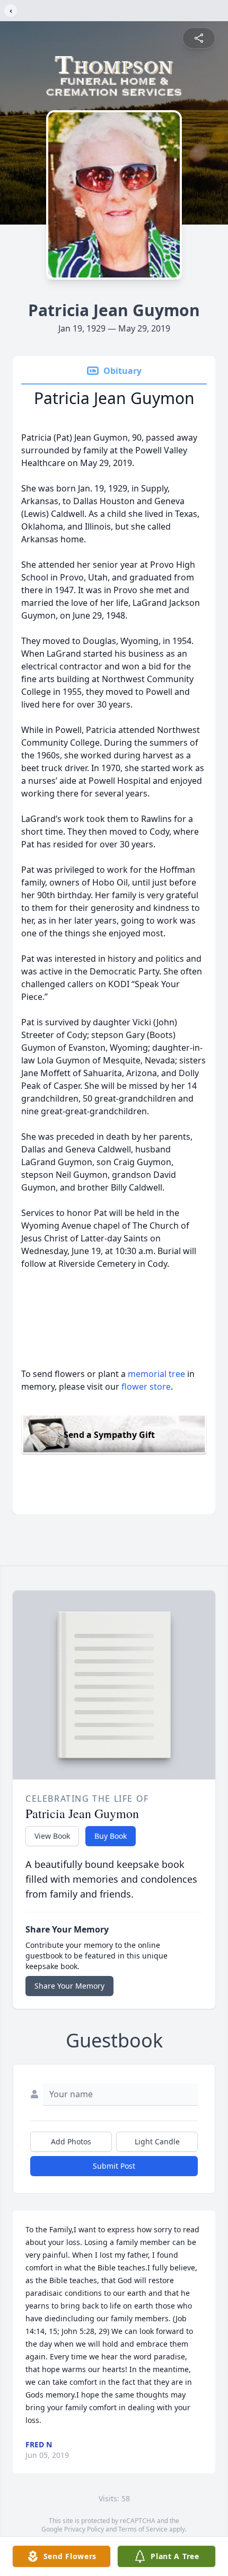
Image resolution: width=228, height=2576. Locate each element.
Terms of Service (143, 2529)
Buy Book (111, 1836)
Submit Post (114, 2166)
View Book (52, 1836)
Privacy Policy (84, 2529)
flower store (146, 1387)
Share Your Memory (69, 1986)
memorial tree (156, 1374)
